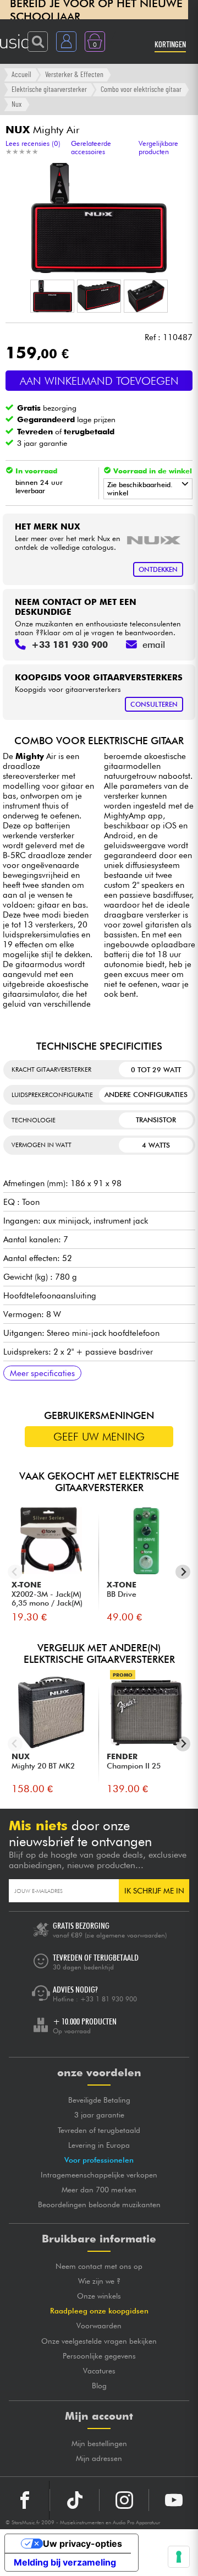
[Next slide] (183, 1572)
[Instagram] (124, 2500)
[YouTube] (174, 2500)
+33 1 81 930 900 (109, 1999)
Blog (99, 2386)
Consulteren (154, 704)
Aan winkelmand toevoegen (99, 381)
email (154, 645)
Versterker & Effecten (74, 74)
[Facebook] (25, 2500)
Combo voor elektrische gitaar (141, 89)
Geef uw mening (99, 1437)
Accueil (21, 74)
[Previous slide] (15, 1572)
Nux (16, 104)
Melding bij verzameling (65, 2562)
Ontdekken (158, 569)
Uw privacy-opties (82, 2544)
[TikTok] (75, 2500)
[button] (52, 296)
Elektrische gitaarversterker (49, 89)
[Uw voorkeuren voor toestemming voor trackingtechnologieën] (179, 2557)
